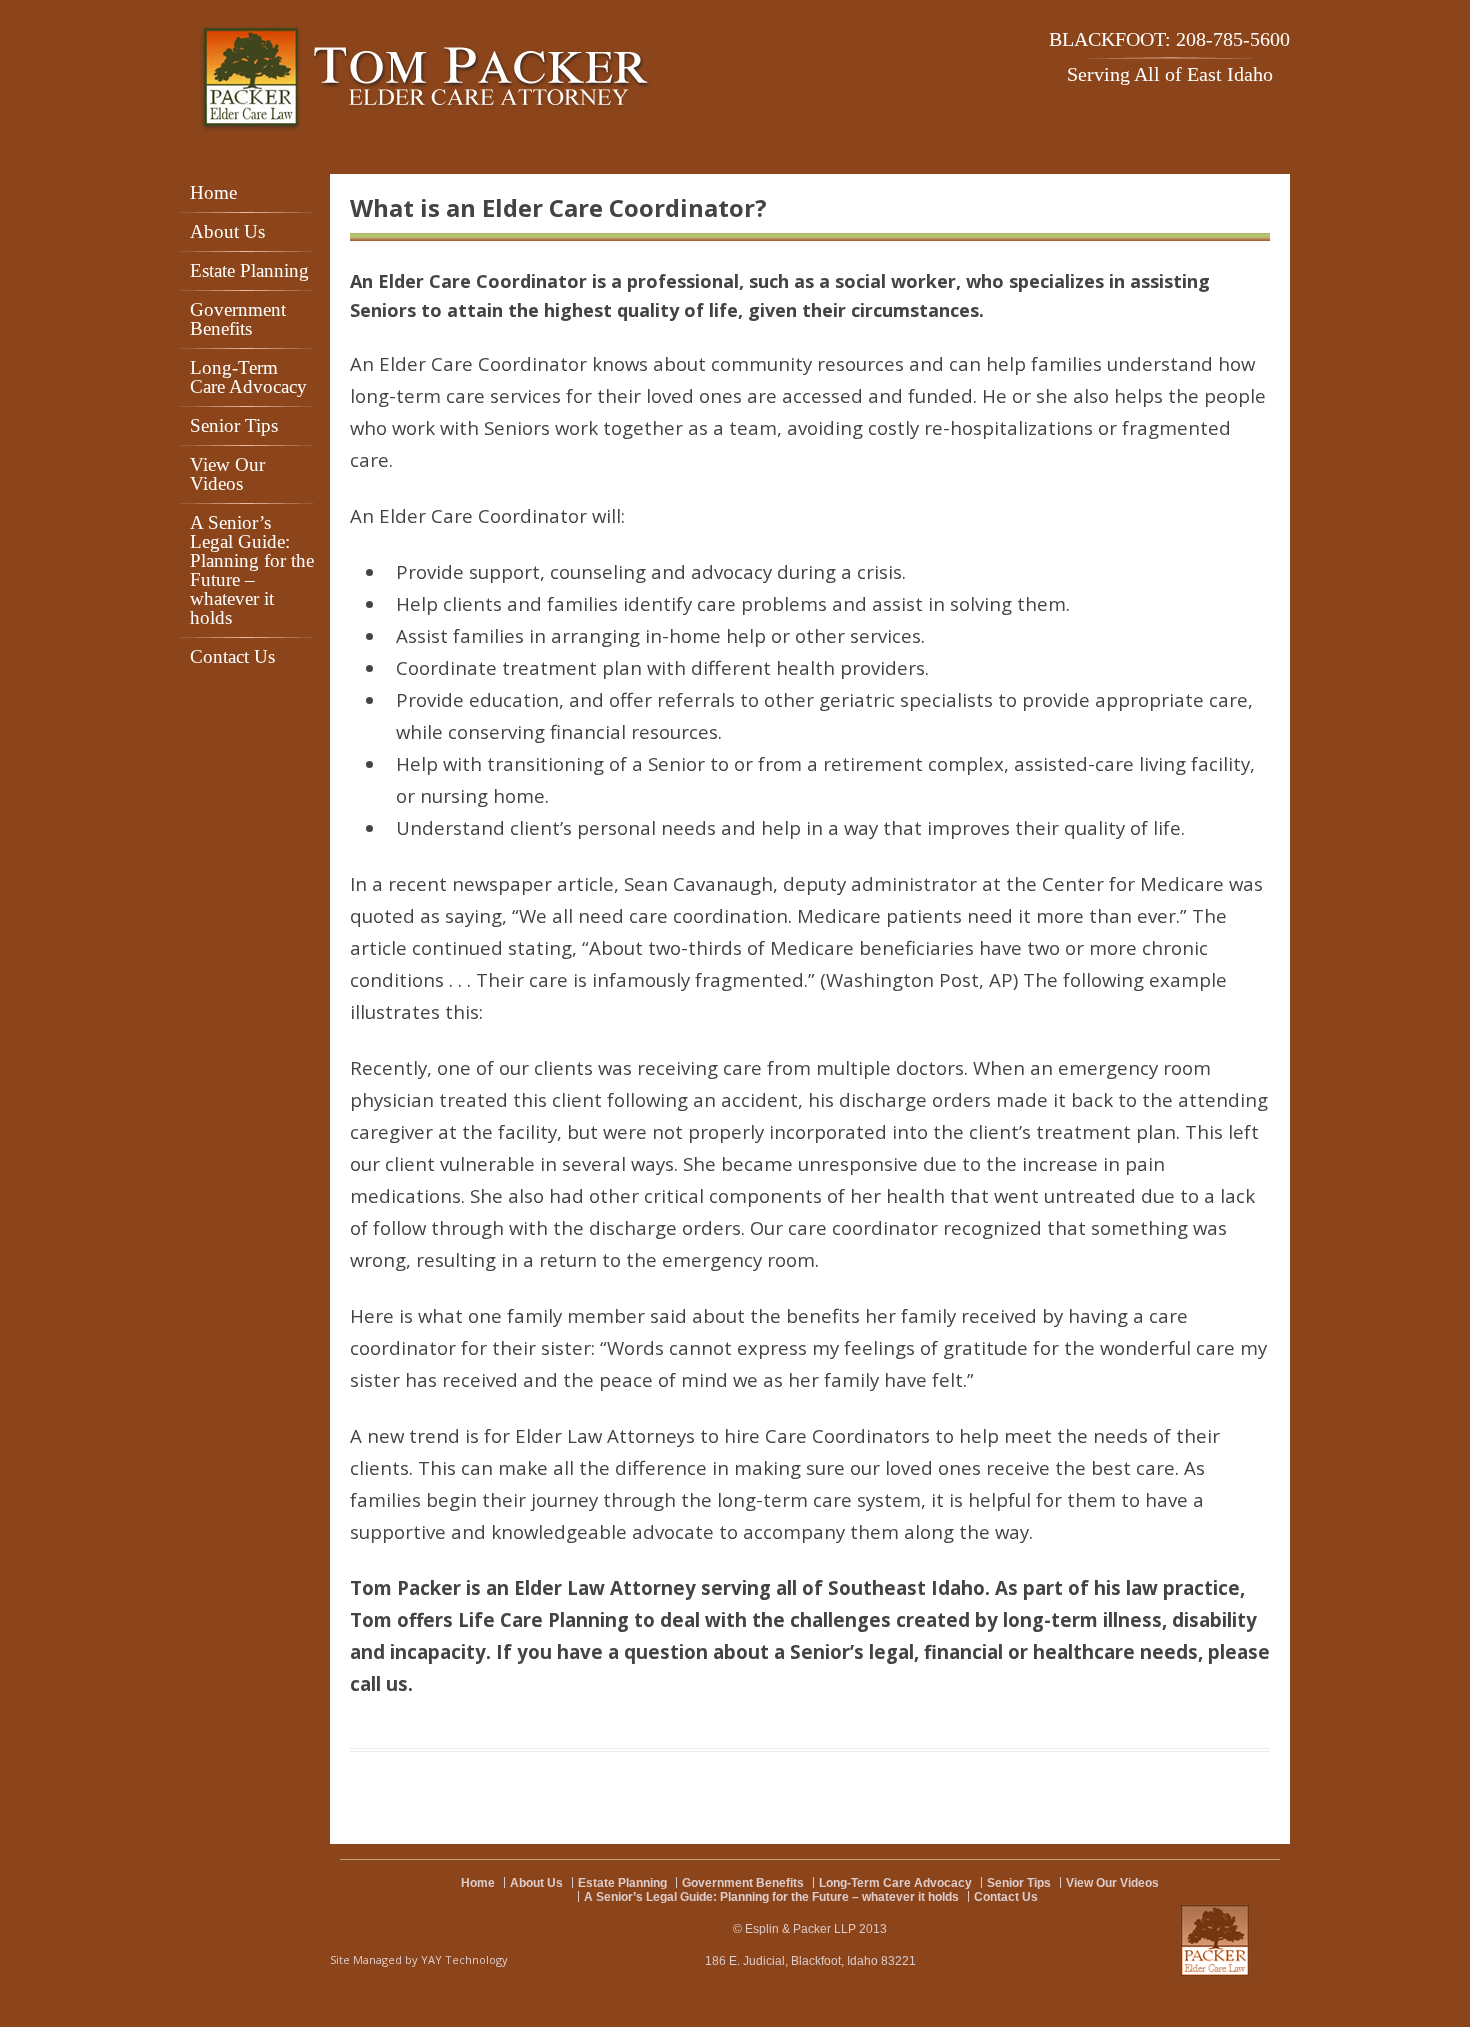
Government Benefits (238, 319)
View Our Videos (227, 474)
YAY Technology (464, 1959)
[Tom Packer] (426, 79)
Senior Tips (234, 425)
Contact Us (232, 656)
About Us (227, 231)
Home (213, 192)
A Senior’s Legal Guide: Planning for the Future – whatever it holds (252, 570)
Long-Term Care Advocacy (248, 377)
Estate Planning (249, 270)
